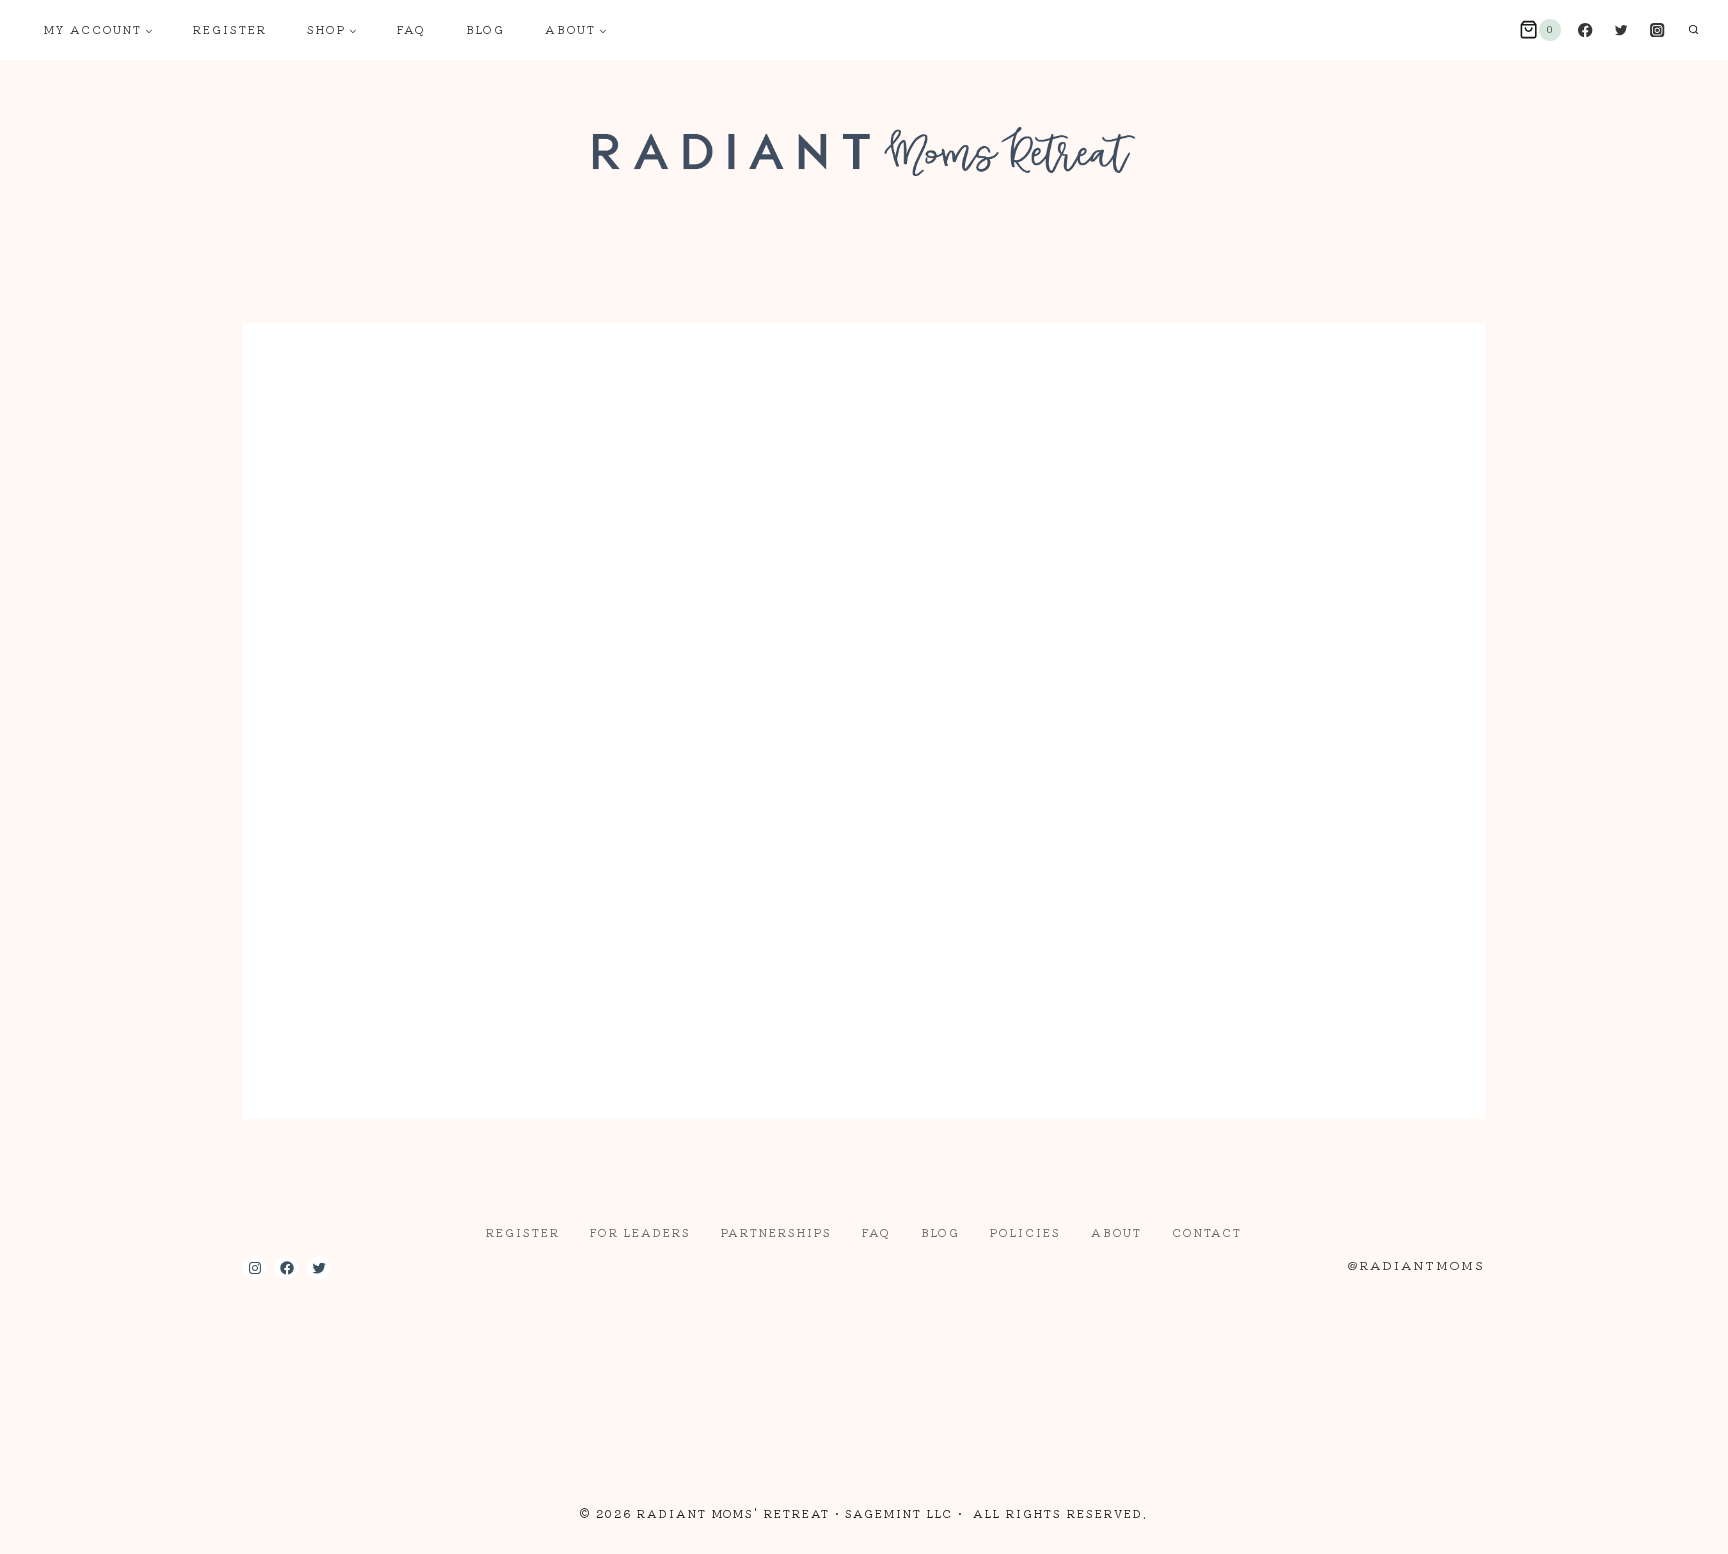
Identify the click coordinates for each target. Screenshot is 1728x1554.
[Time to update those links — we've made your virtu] (473, 1388)
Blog (485, 29)
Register (230, 29)
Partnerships (776, 1232)
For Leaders (640, 1232)
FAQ (411, 29)
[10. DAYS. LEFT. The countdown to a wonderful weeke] (1255, 1388)
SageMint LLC (899, 1513)
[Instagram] (1657, 30)
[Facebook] (1585, 30)
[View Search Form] (1693, 30)
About (1116, 1232)
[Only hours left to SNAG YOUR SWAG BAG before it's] (1412, 1388)
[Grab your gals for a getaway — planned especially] (316, 1388)
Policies (1025, 1232)
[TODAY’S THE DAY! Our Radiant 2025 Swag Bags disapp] (786, 1388)
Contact (1207, 1232)
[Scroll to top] (1676, 1522)
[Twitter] (1621, 30)
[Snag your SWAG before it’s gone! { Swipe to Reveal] (942, 1388)
